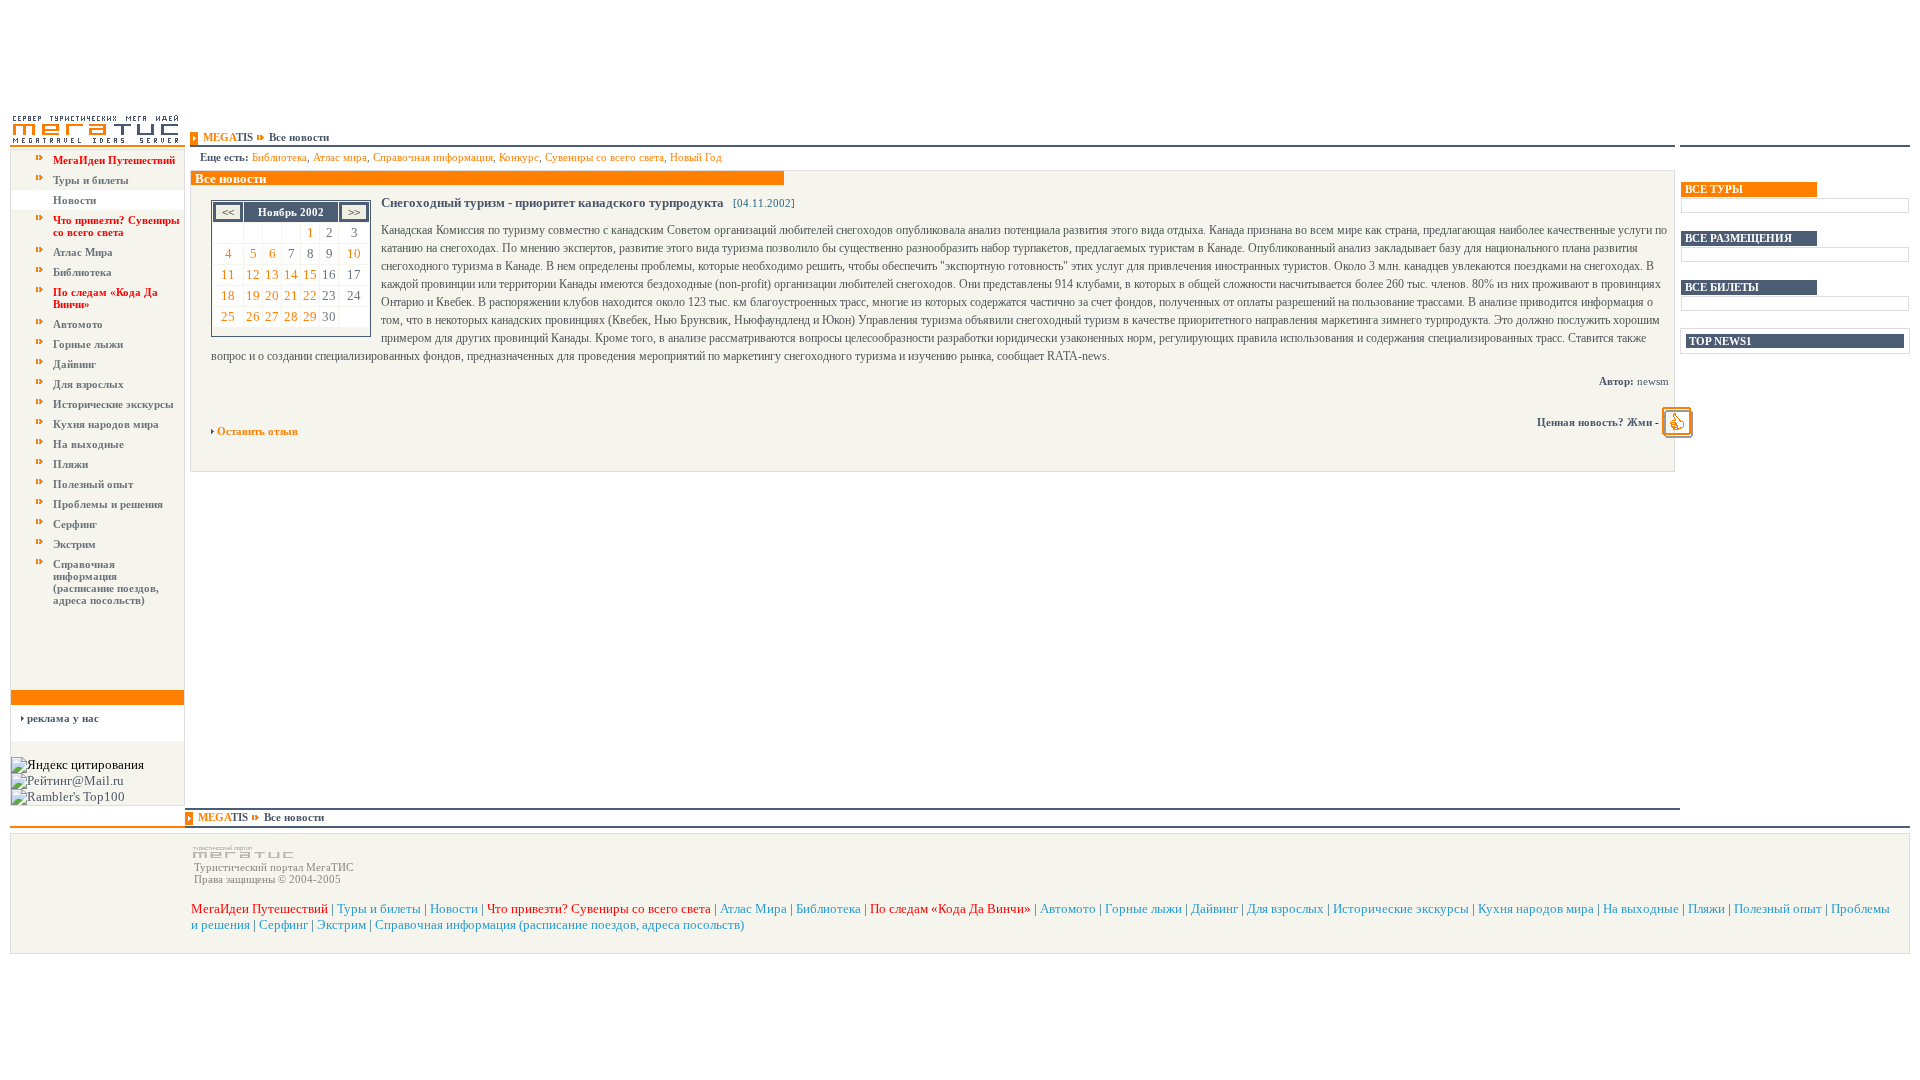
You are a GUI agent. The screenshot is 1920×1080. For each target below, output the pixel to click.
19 (253, 295)
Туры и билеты (91, 180)
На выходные (88, 444)
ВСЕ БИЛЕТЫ (1722, 287)
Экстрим (74, 544)
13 (272, 274)
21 (291, 295)
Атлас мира (340, 157)
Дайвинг (74, 364)
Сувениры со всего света (604, 157)
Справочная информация (433, 157)
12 (253, 274)
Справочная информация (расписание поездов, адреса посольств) (106, 582)
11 (228, 274)
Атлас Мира (83, 252)
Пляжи (70, 464)
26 (253, 316)
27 (272, 316)
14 (291, 274)
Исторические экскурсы (113, 404)
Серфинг (75, 524)
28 (291, 316)
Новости (74, 200)
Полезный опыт (93, 484)
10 (354, 253)
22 (310, 295)
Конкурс (519, 157)
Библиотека (82, 272)
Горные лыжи (88, 344)
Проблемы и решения (108, 504)
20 (272, 295)
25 (228, 316)
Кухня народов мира (106, 424)
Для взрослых (88, 384)
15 (310, 274)
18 (228, 295)
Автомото (78, 324)
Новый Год (696, 157)
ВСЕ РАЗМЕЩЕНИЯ (1738, 238)
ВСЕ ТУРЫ (1714, 189)
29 (310, 316)
